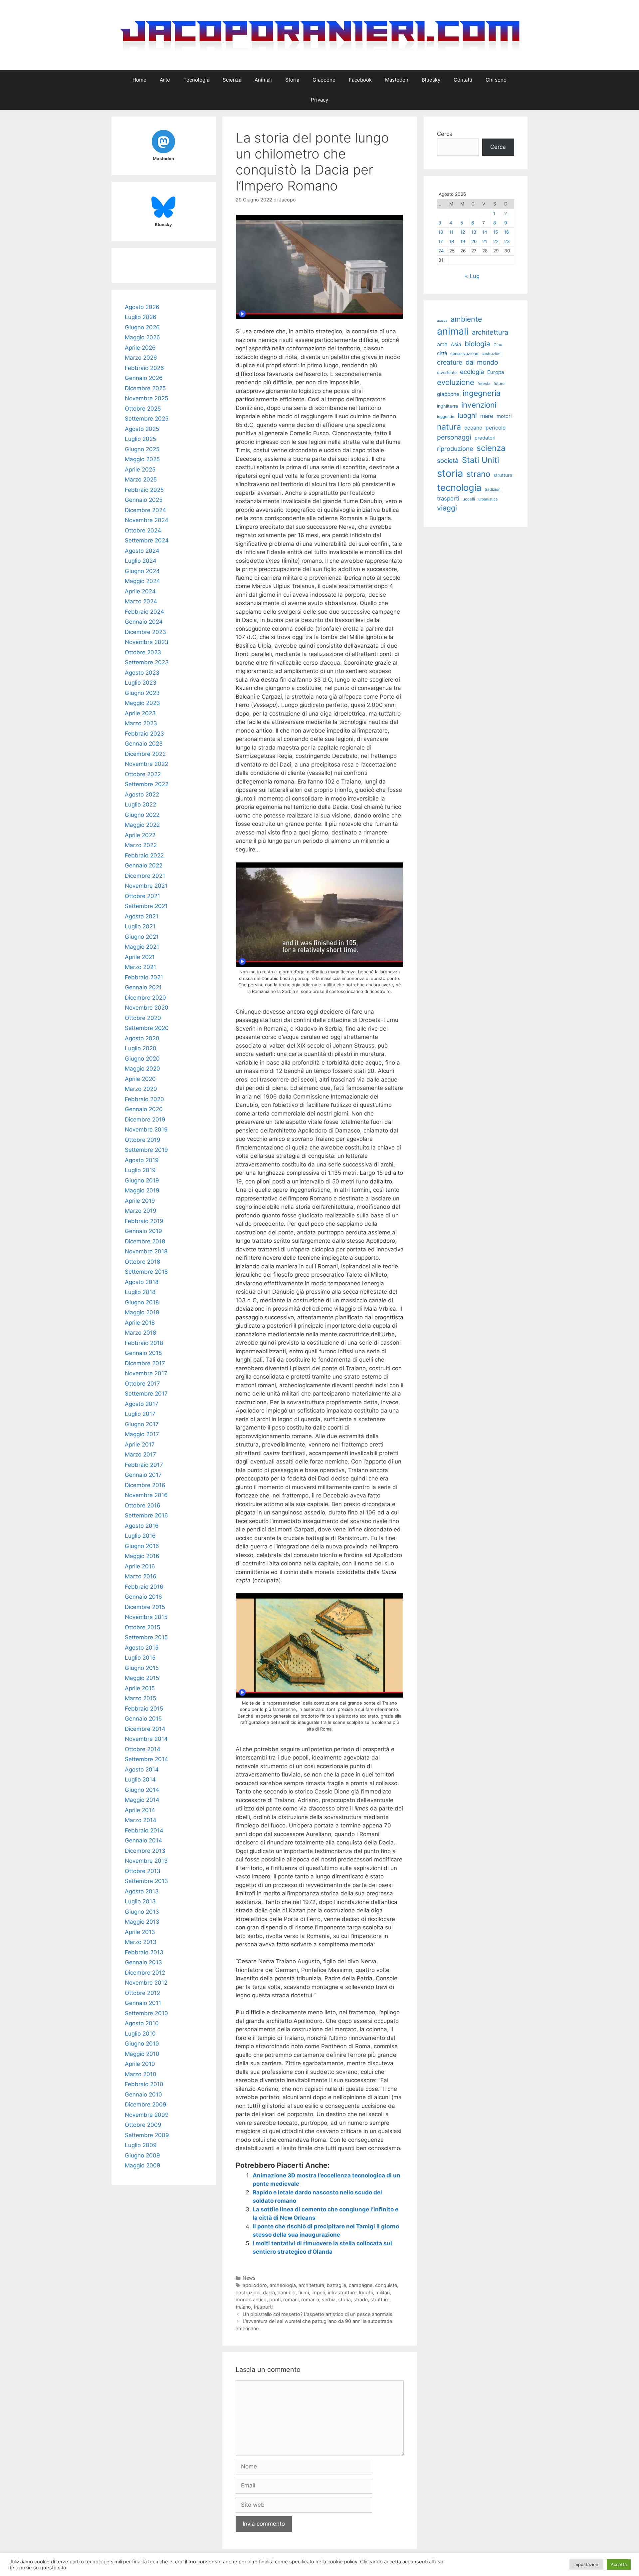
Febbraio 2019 (144, 1221)
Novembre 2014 (146, 1739)
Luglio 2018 (140, 1292)
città (442, 353)
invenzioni (479, 405)
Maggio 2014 (142, 1800)
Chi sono (496, 80)
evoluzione (456, 382)
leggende (446, 417)
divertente (447, 372)
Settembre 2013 (146, 1881)
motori (504, 416)
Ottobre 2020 (143, 1018)
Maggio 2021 (142, 947)
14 (485, 232)
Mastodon (397, 80)
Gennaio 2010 (143, 2094)
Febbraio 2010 (144, 2084)
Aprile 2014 (140, 1810)
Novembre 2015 (146, 1617)
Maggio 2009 (143, 2165)
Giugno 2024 (142, 571)
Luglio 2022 (140, 805)
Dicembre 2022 (145, 754)
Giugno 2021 (142, 937)
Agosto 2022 (142, 795)
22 (496, 241)
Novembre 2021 (146, 886)
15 (496, 232)
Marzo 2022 (141, 845)
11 (451, 232)
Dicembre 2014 (145, 1729)
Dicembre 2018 (145, 1241)
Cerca (445, 134)
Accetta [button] (619, 2564)
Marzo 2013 (141, 1942)
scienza (491, 448)
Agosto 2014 (142, 1770)
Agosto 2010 (142, 2023)
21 (485, 241)
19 (463, 241)
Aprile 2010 (140, 2064)
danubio (287, 2292)
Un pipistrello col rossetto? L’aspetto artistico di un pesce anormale (318, 2314)
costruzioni (248, 2292)
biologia (477, 344)
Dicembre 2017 (145, 1363)
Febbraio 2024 (144, 612)
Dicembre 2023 (145, 632)
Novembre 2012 (146, 1983)
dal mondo (482, 362)
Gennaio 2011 (143, 2003)
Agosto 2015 (142, 1648)
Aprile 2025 (140, 470)
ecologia (472, 372)
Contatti (463, 80)
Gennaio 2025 (144, 500)
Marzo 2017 (140, 1454)
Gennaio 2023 (144, 744)
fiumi (304, 2292)
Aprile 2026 (140, 348)
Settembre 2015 (146, 1637)
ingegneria (482, 393)
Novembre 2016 (146, 1495)
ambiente (466, 319)
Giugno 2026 (142, 327)
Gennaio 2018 (143, 1353)
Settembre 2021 (146, 906)
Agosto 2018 (142, 1282)
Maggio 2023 (142, 703)
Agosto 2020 (142, 1038)
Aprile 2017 (140, 1445)
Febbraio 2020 (144, 1099)
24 (441, 251)
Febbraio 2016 (144, 1587)
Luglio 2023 (141, 683)
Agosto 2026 (142, 307)
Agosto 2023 (142, 673)
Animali (263, 80)
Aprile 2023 (140, 713)
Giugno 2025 (142, 449)
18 (452, 241)
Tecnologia (196, 80)
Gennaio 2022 (144, 865)
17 (441, 241)
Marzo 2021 (140, 967)
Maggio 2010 (142, 2054)
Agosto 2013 (142, 1891)
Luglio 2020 (141, 1048)
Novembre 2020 (147, 1008)
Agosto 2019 (142, 1160)
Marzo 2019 (141, 1211)
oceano (473, 428)
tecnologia (459, 488)
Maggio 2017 (142, 1434)
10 (441, 232)
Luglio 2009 (141, 2145)
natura (449, 427)
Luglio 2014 (140, 1779)
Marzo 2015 (140, 1698)
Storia (292, 80)
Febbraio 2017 (144, 1465)
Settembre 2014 (146, 1759)
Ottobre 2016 (143, 1505)
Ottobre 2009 (143, 2125)
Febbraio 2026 (144, 368)
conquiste (386, 2285)
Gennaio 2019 (143, 1231)
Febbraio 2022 (144, 855)
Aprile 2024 (140, 591)
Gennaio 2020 (144, 1109)
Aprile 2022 (140, 835)
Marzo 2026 (141, 358)
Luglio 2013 (140, 1901)
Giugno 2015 (142, 1668)
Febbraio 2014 (144, 1830)
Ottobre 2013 (143, 1871)
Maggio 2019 (142, 1190)
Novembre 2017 (146, 1373)
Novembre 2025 (146, 398)
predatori (485, 438)
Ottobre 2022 (143, 774)
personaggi (454, 437)
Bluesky (431, 80)
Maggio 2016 (142, 1556)
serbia (329, 2299)
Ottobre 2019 (143, 1140)
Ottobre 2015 (142, 1627)
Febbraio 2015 (144, 1709)
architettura (311, 2285)
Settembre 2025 (147, 419)
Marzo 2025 (141, 480)
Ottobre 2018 (142, 1262)
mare (487, 416)
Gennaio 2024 (144, 622)
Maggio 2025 (142, 459)
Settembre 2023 (147, 662)
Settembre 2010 (146, 2013)
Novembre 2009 (147, 2115)
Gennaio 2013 (143, 1962)
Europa (496, 372)
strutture (380, 2299)
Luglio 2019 (140, 1170)
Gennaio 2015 (143, 1719)
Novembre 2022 (146, 764)
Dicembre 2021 (145, 876)
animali (453, 331)
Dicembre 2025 (145, 388)
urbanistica (488, 499)
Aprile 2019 (140, 1201)
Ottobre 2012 (142, 1993)
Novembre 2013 (146, 1861)
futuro (499, 383)
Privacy (319, 100)
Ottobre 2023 (143, 652)
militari (383, 2292)
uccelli (469, 499)
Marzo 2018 (140, 1333)
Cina (498, 345)
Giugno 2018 (142, 1302)
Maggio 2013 (142, 1922)
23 (507, 241)
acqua (442, 321)
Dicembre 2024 (145, 510)
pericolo (496, 428)
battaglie (336, 2285)
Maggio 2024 (142, 581)
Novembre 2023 (147, 642)
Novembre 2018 (146, 1251)
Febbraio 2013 (144, 1952)
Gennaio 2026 (144, 378)
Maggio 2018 (142, 1312)
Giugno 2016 (142, 1546)
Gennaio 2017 (143, 1475)
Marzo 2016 (141, 1576)
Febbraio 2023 (144, 734)
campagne (361, 2285)
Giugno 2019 (142, 1180)
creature (450, 362)
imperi (318, 2292)
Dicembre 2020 (145, 998)
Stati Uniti (481, 460)
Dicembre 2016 (145, 1485)
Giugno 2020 (142, 1059)
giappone (448, 394)
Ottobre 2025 (143, 409)
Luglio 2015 (140, 1658)
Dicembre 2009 (146, 2104)
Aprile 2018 (140, 1323)
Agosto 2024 (142, 551)
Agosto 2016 (142, 1526)
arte (442, 344)
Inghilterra (447, 406)
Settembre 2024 (147, 540)
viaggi (447, 508)
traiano (243, 2307)
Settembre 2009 (147, 2135)
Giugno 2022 (142, 815)
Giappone (324, 80)
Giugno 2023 (142, 693)
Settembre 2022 (147, 784)
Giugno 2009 (142, 2155)
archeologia (283, 2285)
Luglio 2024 (141, 561)
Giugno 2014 (142, 1790)
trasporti (263, 2307)
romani (291, 2299)
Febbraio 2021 (144, 977)
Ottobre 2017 (142, 1384)
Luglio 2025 (140, 439)
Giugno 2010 (142, 2044)
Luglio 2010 (140, 2034)
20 (474, 241)
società (448, 461)
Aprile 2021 (140, 957)
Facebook (360, 80)
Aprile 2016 (140, 1566)
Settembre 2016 (146, 1515)
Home (139, 80)
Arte (165, 80)
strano (478, 474)
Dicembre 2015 (145, 1607)
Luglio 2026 (141, 317)
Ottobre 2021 (142, 896)
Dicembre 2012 (145, 1973)
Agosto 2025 (142, 429)
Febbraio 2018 (144, 1343)
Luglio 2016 (140, 1536)
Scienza (232, 80)
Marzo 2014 (141, 1820)
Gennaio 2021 (143, 987)
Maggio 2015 (142, 1678)
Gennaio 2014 (143, 1840)
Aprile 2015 (140, 1688)
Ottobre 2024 (143, 530)
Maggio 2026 (142, 337)
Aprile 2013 (140, 1932)
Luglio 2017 (140, 1414)
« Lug (472, 276)
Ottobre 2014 (143, 1749)
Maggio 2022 (142, 825)
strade (361, 2299)
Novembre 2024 (147, 520)
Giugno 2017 (142, 1424)
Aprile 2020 (140, 1079)
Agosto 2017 (142, 1404)
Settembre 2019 (146, 1150)
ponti (275, 2299)
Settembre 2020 (147, 1028)
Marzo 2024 (141, 601)
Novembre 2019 (146, 1129)
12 (463, 232)
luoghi (366, 2292)
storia (344, 2299)
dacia (269, 2292)
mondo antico (251, 2299)
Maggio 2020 (142, 1069)
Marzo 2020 (141, 1089)
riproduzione (455, 449)
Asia (456, 344)
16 (507, 232)
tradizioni (493, 489)
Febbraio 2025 (144, 490)
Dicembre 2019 (145, 1120)
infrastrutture (342, 2292)
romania (310, 2299)
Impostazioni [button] (586, 2564)
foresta (484, 384)
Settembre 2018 (146, 1272)
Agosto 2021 (142, 916)
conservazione (464, 353)
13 (474, 232)
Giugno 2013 (142, 1912)
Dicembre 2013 (145, 1851)
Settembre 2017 (146, 1394)
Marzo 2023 (141, 723)
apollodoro (255, 2285)
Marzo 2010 (141, 2074)
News (249, 2278)
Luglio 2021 (140, 926)
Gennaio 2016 (143, 1597)
